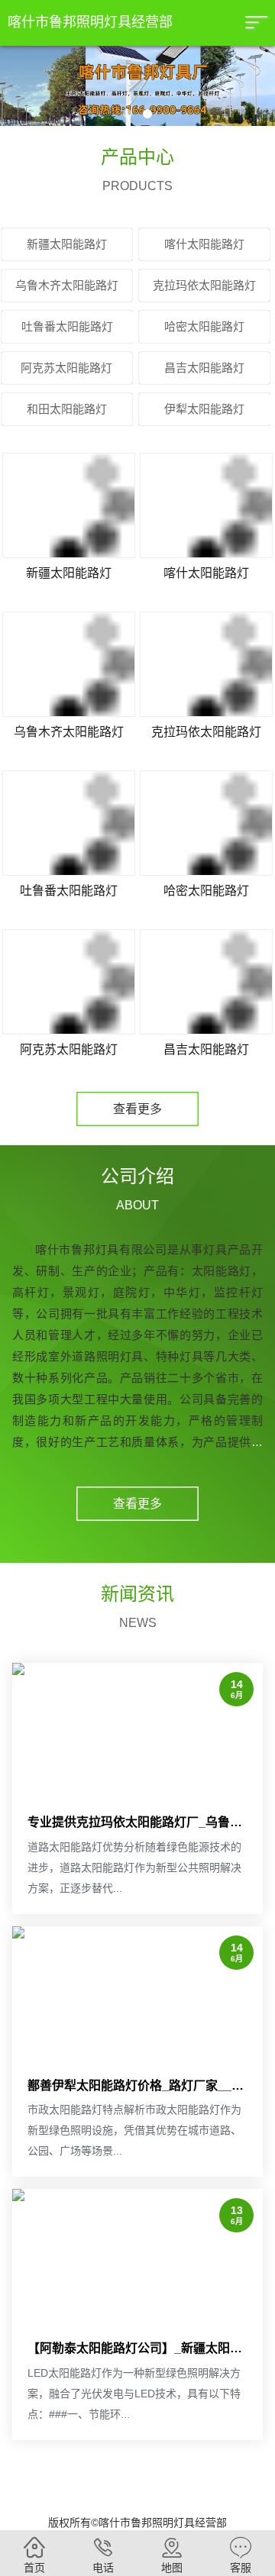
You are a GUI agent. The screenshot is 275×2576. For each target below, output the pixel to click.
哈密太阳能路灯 (206, 891)
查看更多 (137, 1109)
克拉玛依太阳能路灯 (206, 732)
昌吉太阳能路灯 (206, 1049)
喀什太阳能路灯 (206, 573)
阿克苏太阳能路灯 (69, 1049)
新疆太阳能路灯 (69, 573)
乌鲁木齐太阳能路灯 (69, 732)
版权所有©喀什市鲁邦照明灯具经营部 (137, 2523)
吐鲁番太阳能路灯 (69, 891)
